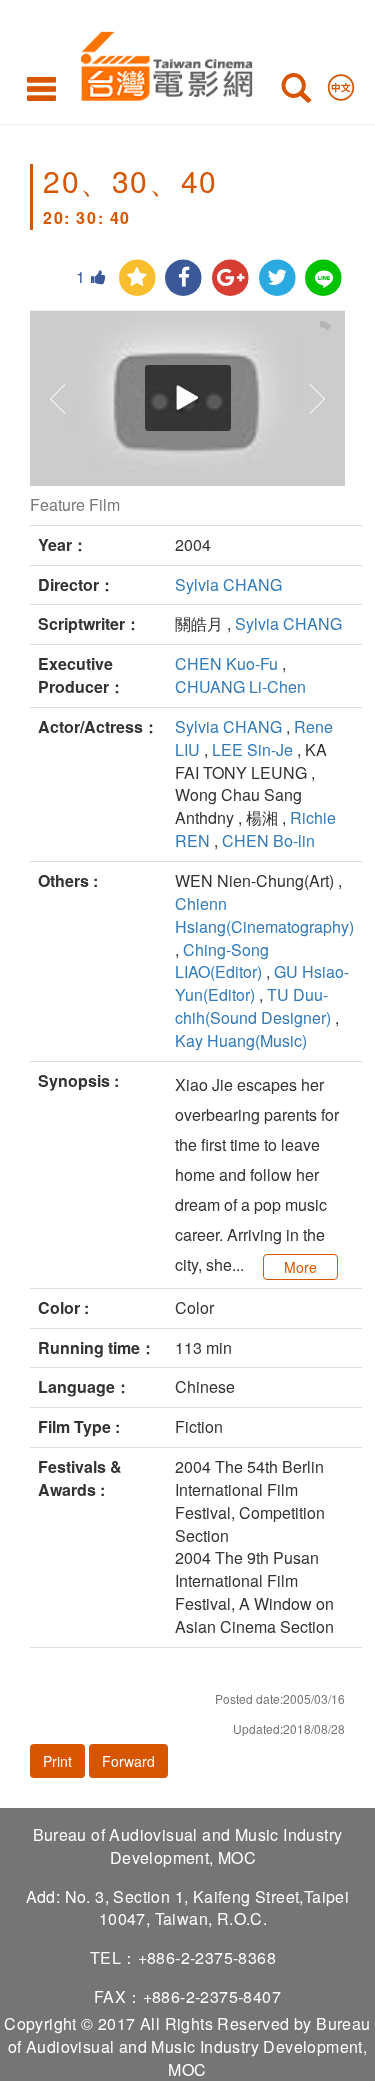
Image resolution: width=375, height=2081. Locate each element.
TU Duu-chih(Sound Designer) (253, 1006)
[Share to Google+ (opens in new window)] (230, 278)
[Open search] (296, 92)
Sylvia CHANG (228, 584)
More (300, 1267)
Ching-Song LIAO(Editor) (222, 961)
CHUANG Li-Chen (240, 686)
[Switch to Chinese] (341, 83)
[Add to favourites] (137, 278)
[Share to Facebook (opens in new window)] (183, 278)
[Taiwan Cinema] (161, 62)
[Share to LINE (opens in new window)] (323, 278)
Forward (128, 1761)
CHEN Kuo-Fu (226, 663)
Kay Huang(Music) (241, 1040)
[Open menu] (41, 88)
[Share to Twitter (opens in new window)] (277, 278)
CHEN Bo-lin (268, 840)
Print (57, 1761)
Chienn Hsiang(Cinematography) (264, 915)
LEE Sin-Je (252, 749)
